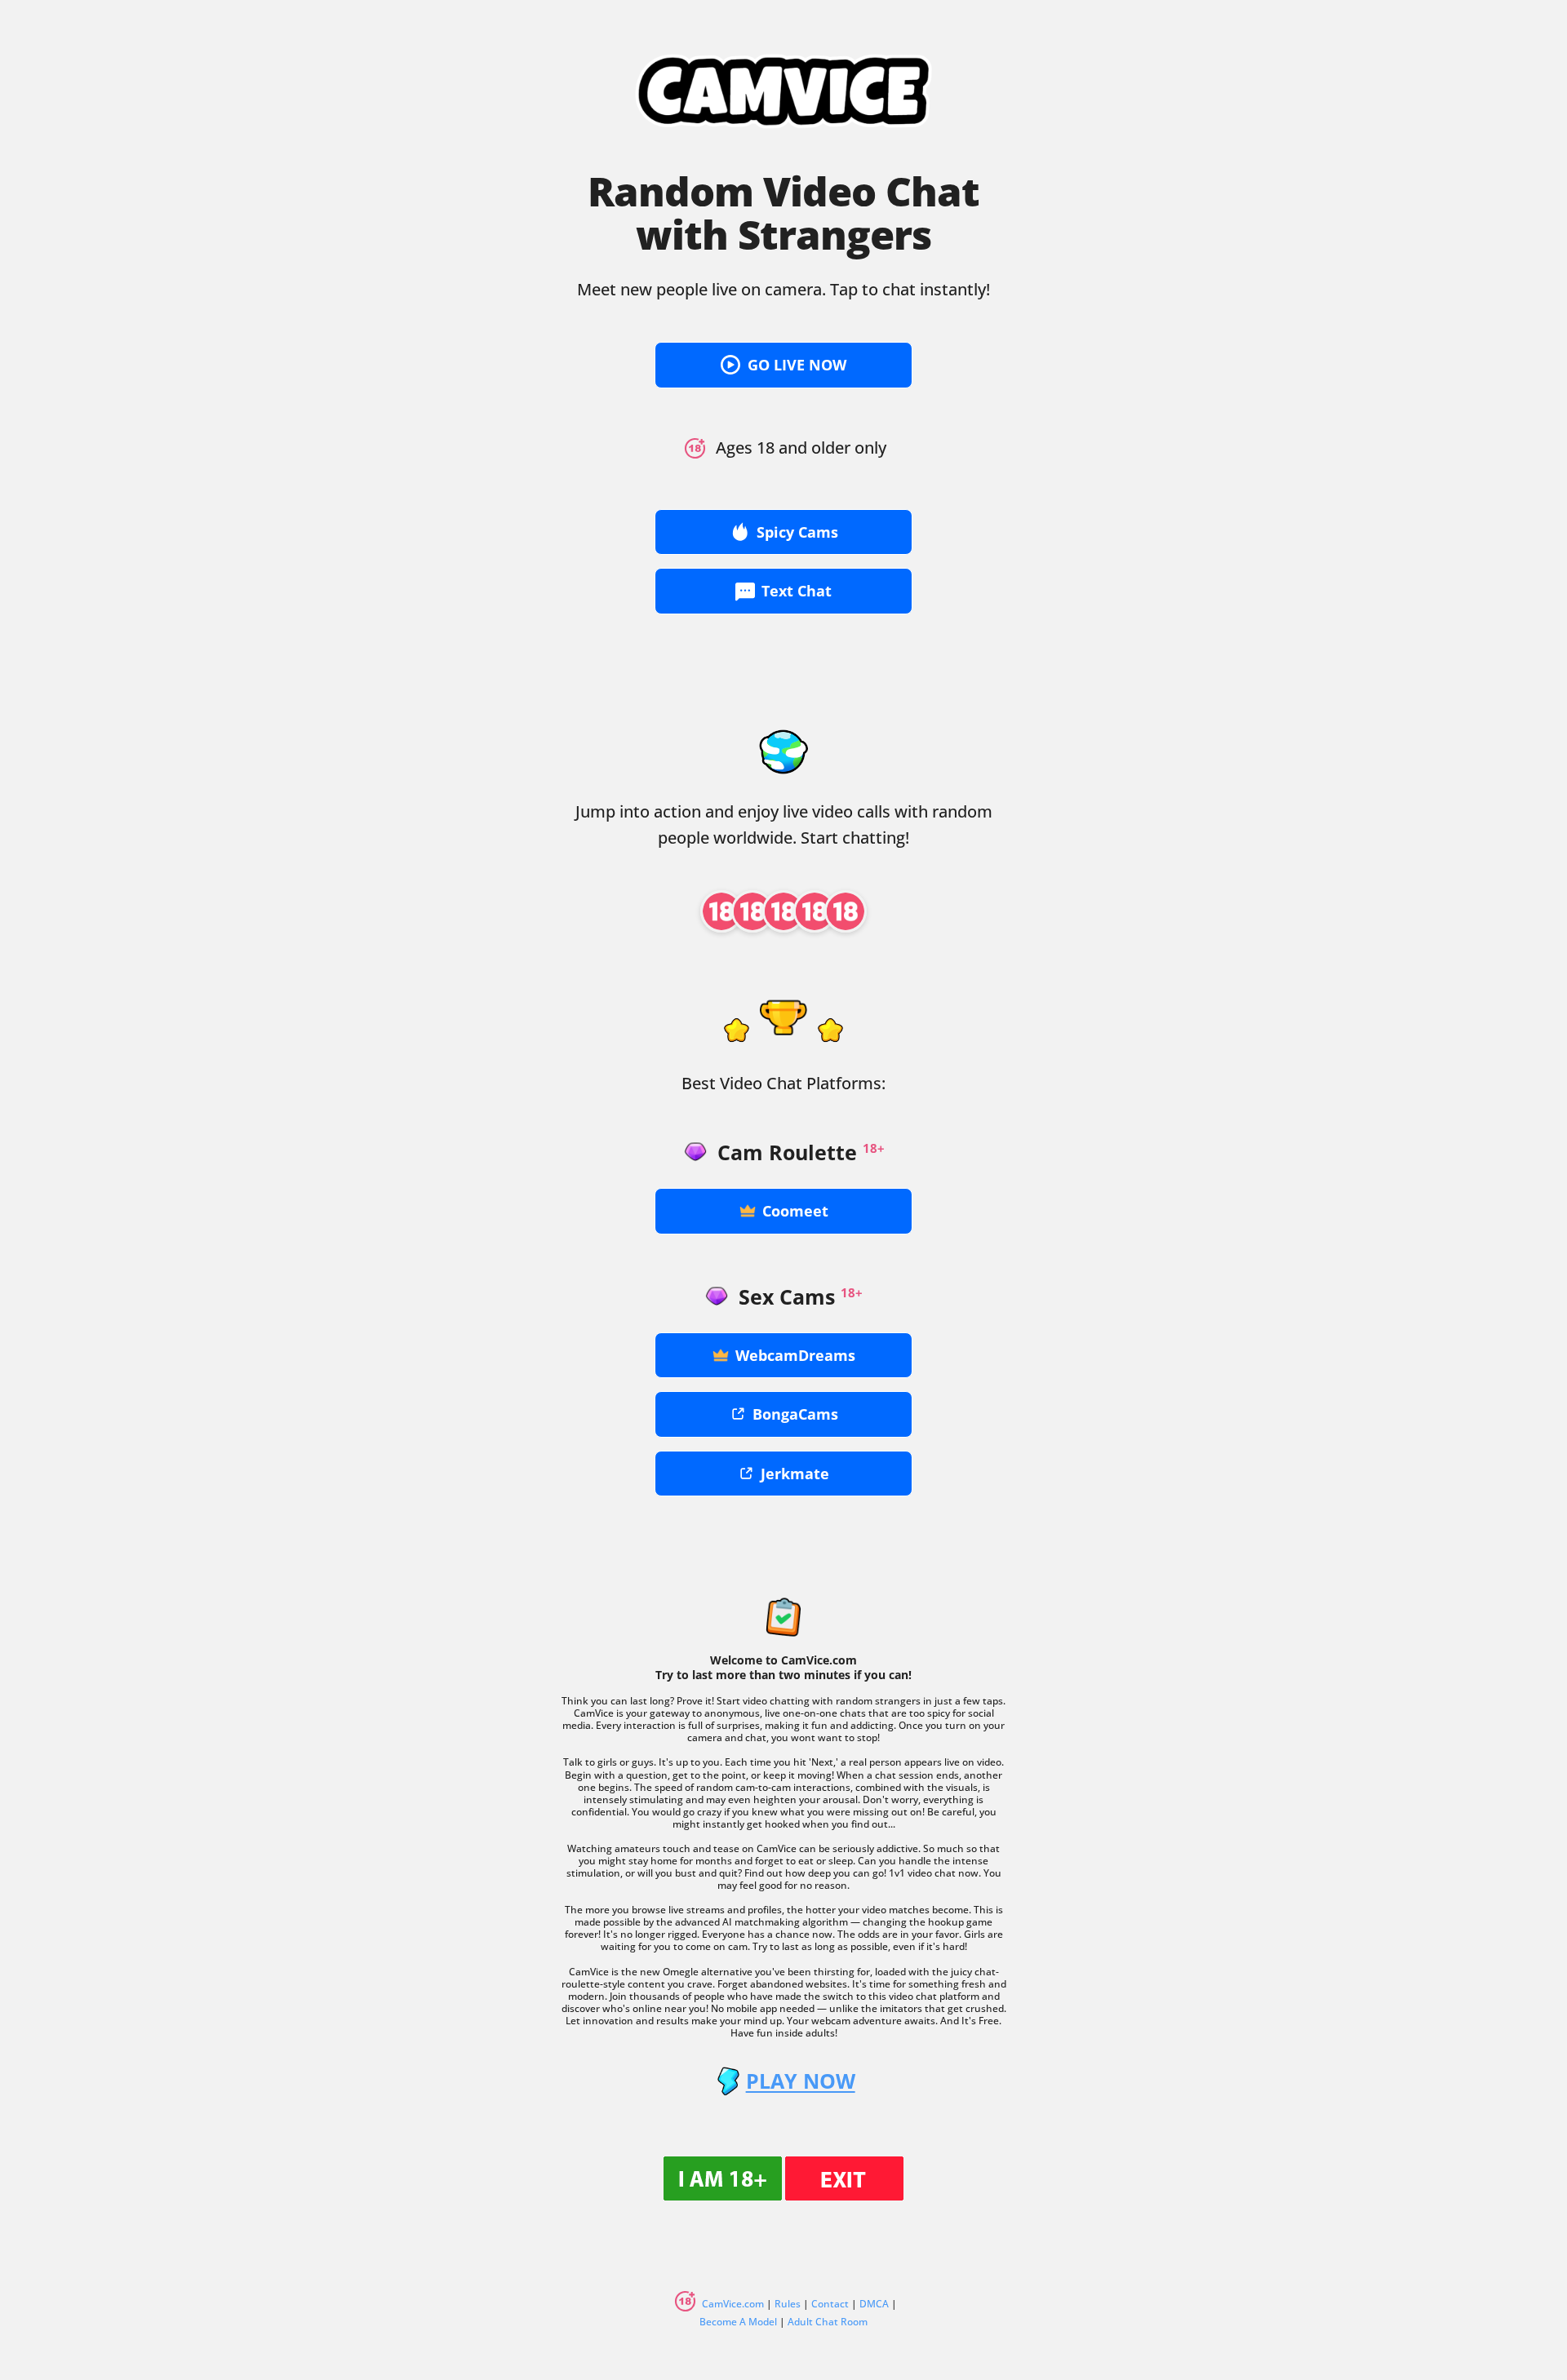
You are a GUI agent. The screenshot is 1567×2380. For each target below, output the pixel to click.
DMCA (874, 2304)
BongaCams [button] (795, 1414)
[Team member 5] (846, 911)
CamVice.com (733, 2304)
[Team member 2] (752, 911)
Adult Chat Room (828, 2322)
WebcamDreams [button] (795, 1355)
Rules (788, 2304)
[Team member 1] (721, 911)
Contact (830, 2304)
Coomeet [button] (795, 1211)
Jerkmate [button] (795, 1474)
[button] (783, 365)
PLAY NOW (800, 2081)
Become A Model (738, 2322)
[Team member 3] (783, 911)
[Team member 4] (815, 911)
